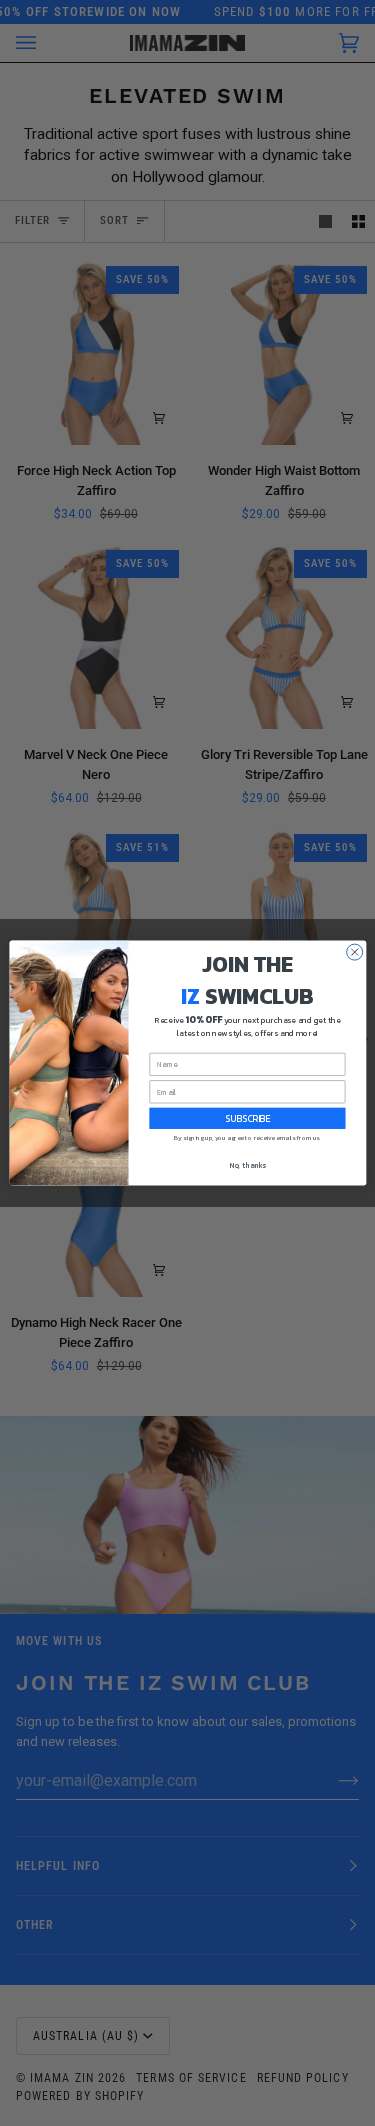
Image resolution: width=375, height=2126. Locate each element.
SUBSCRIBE (247, 1118)
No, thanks (247, 1165)
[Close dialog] (354, 952)
